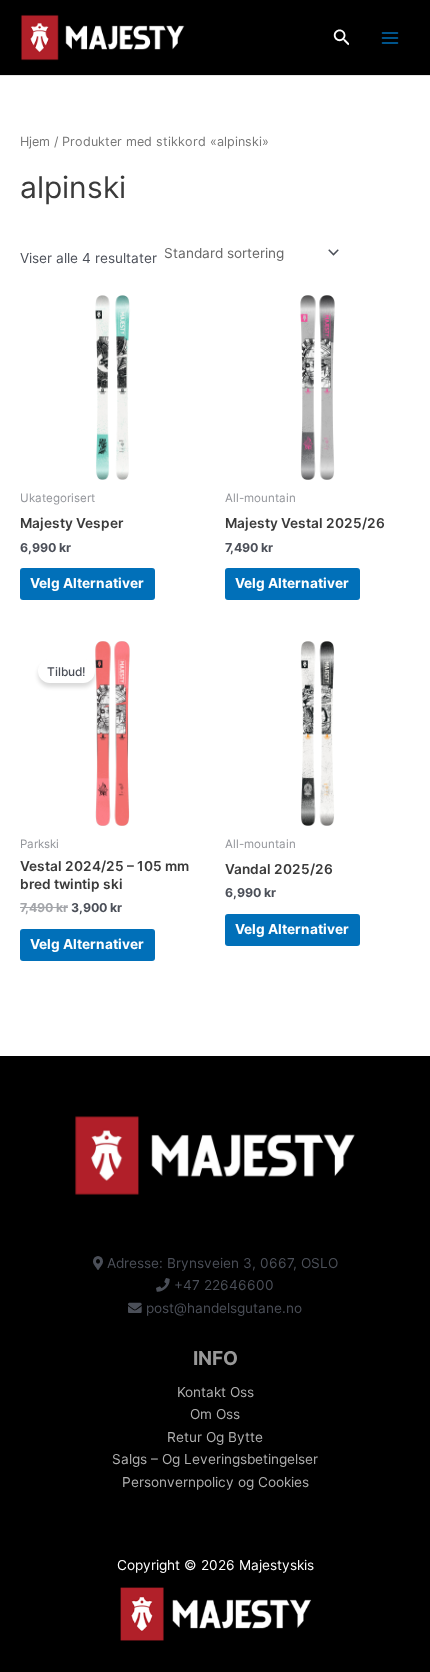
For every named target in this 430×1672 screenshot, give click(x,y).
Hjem (35, 141)
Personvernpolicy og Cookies (215, 1482)
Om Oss (215, 1414)
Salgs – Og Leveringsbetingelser (215, 1459)
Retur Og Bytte (215, 1437)
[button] (342, 37)
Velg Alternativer (87, 583)
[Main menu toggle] (390, 37)
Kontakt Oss (215, 1392)
